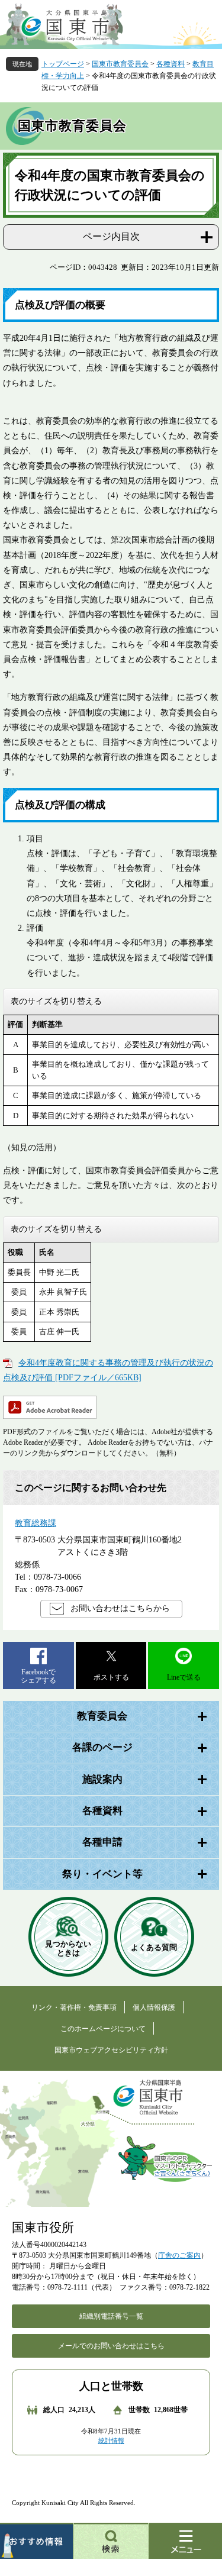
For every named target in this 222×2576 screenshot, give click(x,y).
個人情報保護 (154, 2007)
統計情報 (111, 2441)
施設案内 (102, 1779)
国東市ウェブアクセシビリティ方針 (111, 2050)
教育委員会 (102, 1716)
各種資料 (170, 64)
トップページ (63, 64)
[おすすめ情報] (37, 2541)
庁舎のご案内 (179, 2255)
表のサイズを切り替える (56, 1001)
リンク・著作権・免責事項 (74, 2007)
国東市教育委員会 (120, 64)
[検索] (111, 2541)
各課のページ (102, 1747)
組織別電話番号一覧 (111, 2316)
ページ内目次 (111, 236)
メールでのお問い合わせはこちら (111, 2346)
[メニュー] (185, 2541)
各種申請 (102, 1842)
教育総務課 (36, 1523)
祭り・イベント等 (102, 1874)
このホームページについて (103, 2029)
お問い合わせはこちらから (120, 1608)
